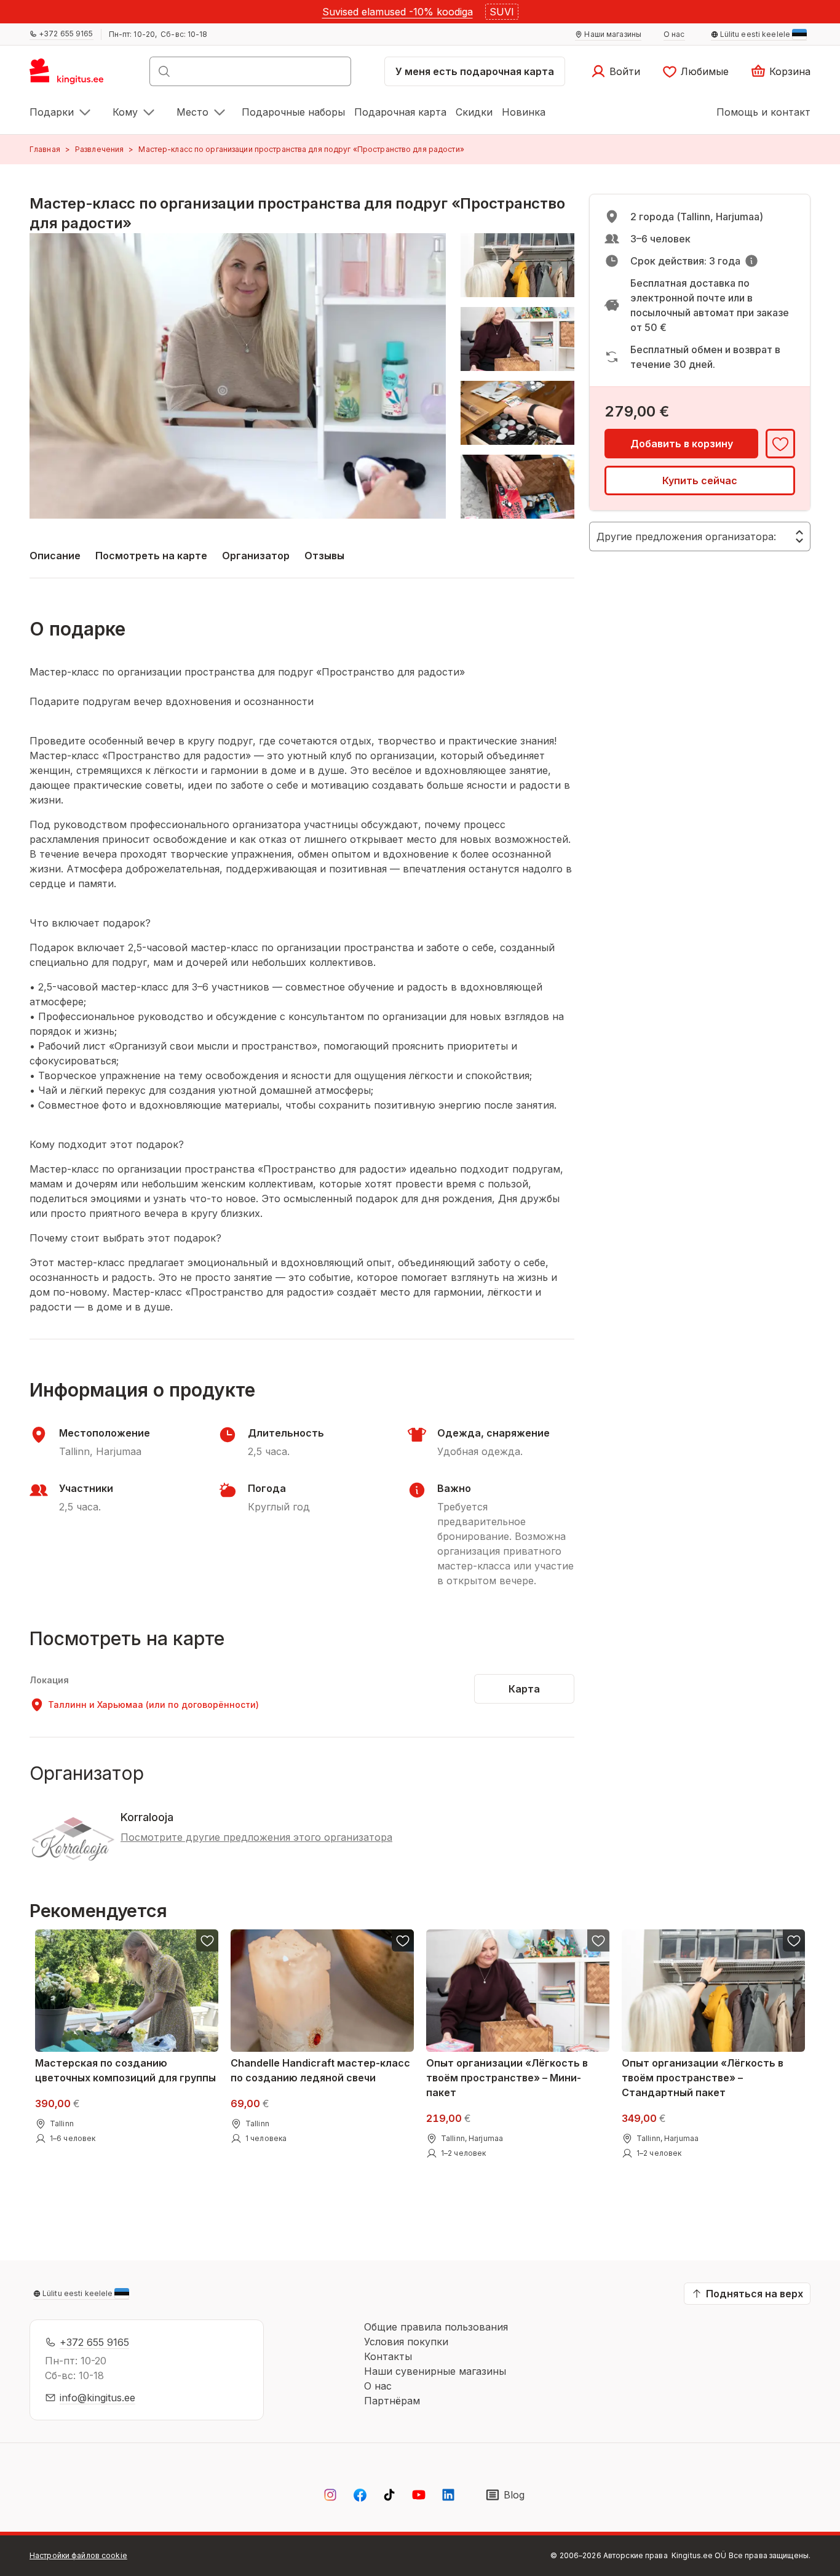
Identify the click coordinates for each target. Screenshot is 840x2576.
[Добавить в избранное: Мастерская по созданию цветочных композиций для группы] (207, 1940)
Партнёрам (392, 2401)
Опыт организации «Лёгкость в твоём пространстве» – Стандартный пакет (703, 2078)
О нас (378, 2386)
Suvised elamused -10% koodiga (398, 12)
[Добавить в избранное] (780, 444)
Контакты (388, 2356)
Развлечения (99, 149)
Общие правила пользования (436, 2327)
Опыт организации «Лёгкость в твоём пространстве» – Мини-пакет (507, 2078)
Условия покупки (406, 2342)
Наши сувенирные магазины (435, 2371)
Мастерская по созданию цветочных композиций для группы (125, 2070)
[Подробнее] (751, 261)
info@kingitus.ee (97, 2398)
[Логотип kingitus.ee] (73, 75)
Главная (45, 149)
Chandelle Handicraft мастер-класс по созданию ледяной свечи (320, 2070)
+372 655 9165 (94, 2342)
